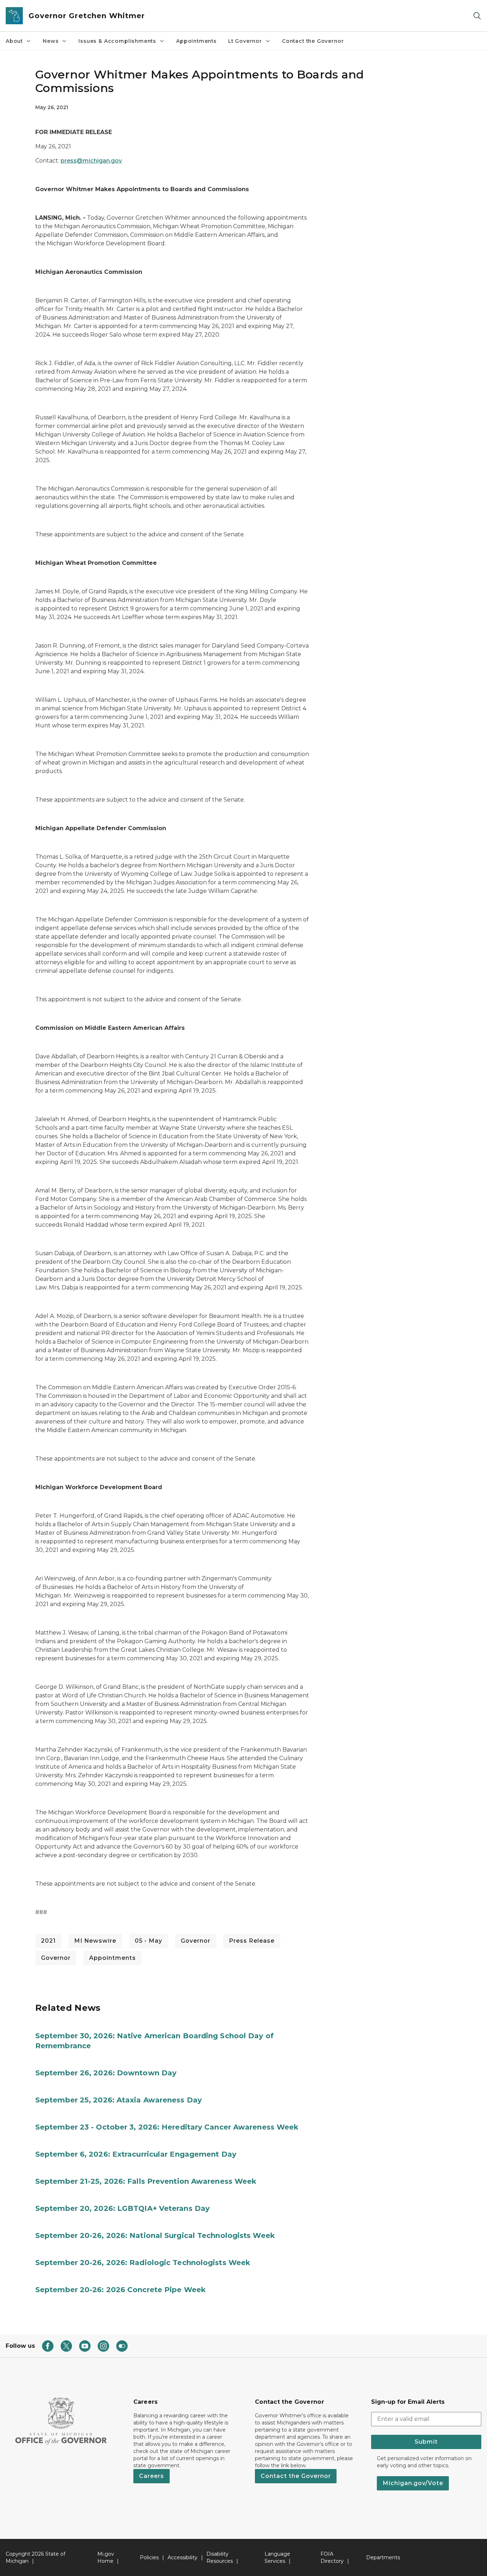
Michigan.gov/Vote (413, 2483)
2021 (48, 1941)
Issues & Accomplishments (117, 41)
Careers (152, 2476)
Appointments (196, 41)
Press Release (252, 1941)
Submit (426, 2442)
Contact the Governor (313, 41)
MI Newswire (95, 1941)
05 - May (148, 1941)
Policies (149, 2557)
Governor (196, 1941)
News (51, 41)
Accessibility (183, 2557)
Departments (383, 2557)
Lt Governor (245, 41)
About (14, 41)
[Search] (477, 16)
